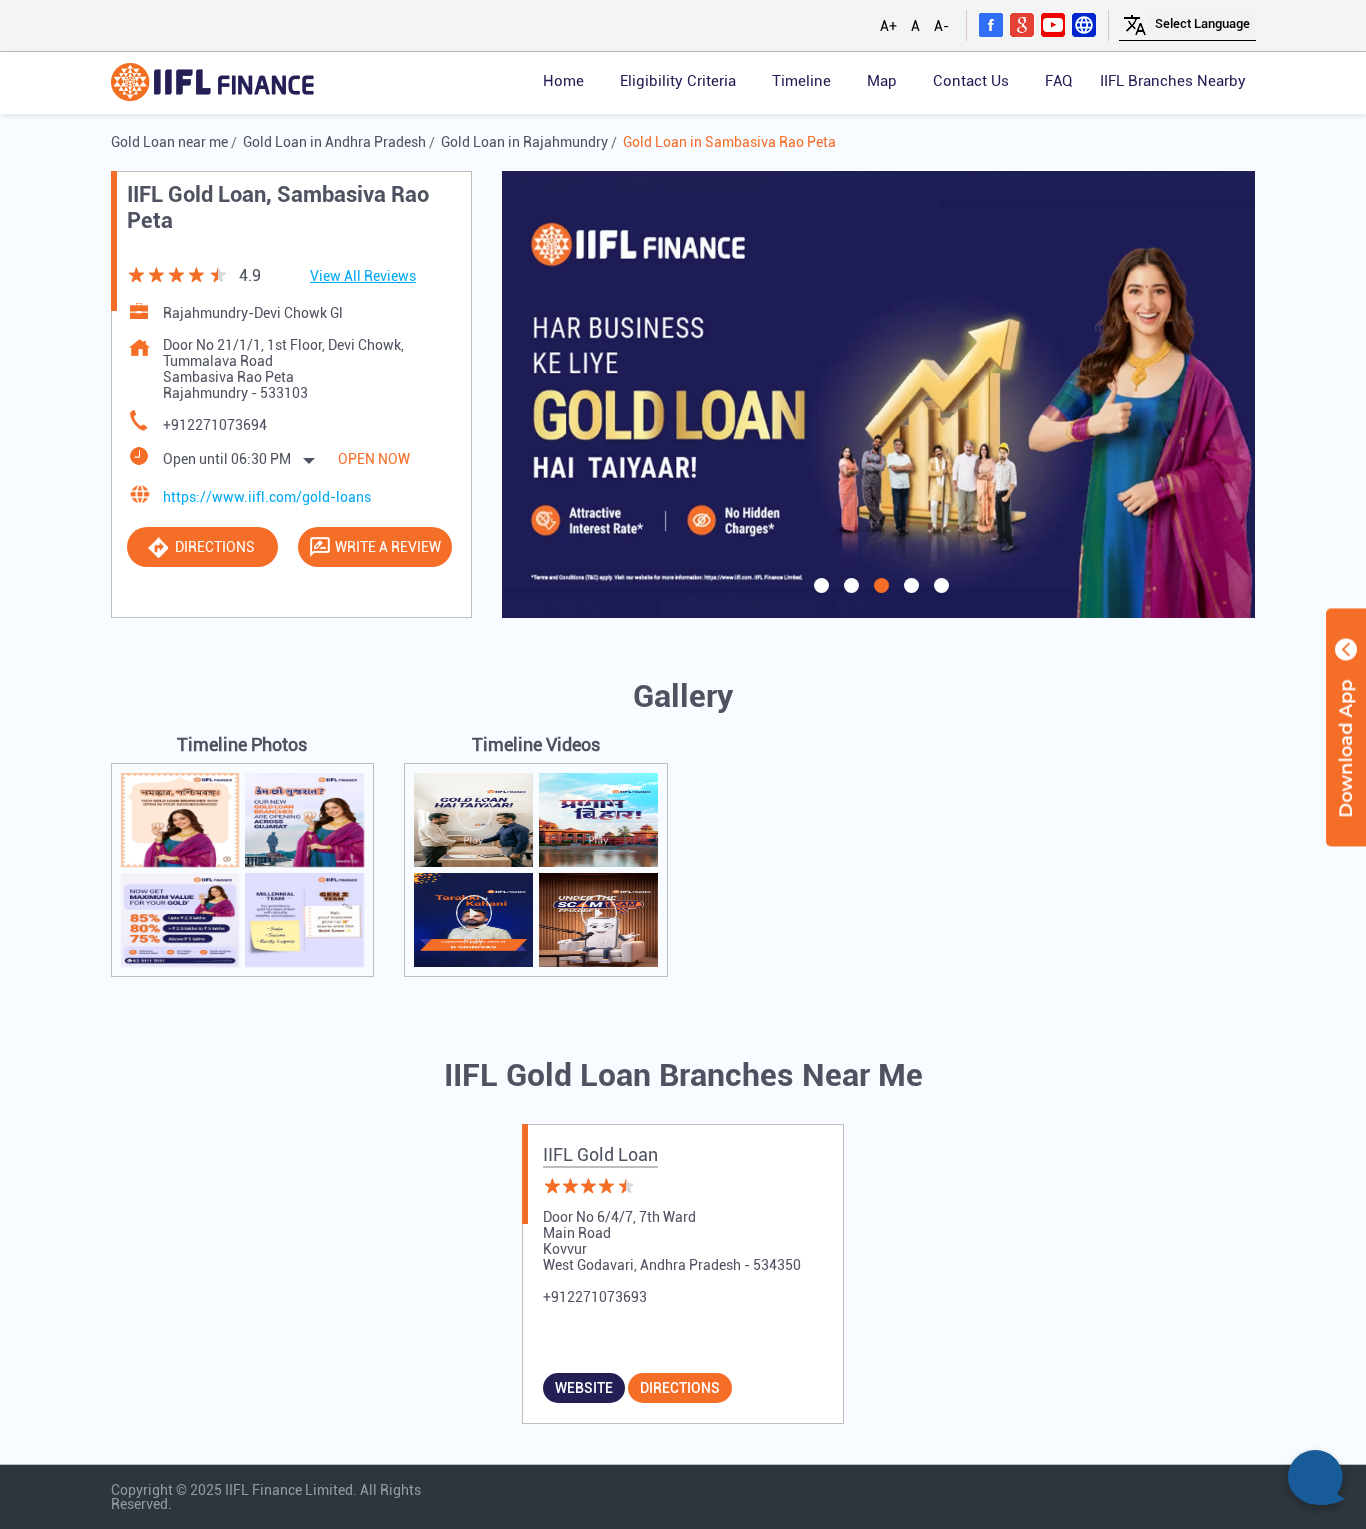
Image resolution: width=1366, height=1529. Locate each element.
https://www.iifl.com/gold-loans (267, 497)
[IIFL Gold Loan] (212, 83)
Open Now (374, 459)
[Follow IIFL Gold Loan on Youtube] (1053, 24)
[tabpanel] (879, 394)
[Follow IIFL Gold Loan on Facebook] (991, 24)
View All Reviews (363, 276)
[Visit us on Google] (1022, 24)
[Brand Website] (1084, 24)
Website (584, 1388)
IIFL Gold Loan (600, 1154)
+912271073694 (215, 425)
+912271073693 (595, 1297)
